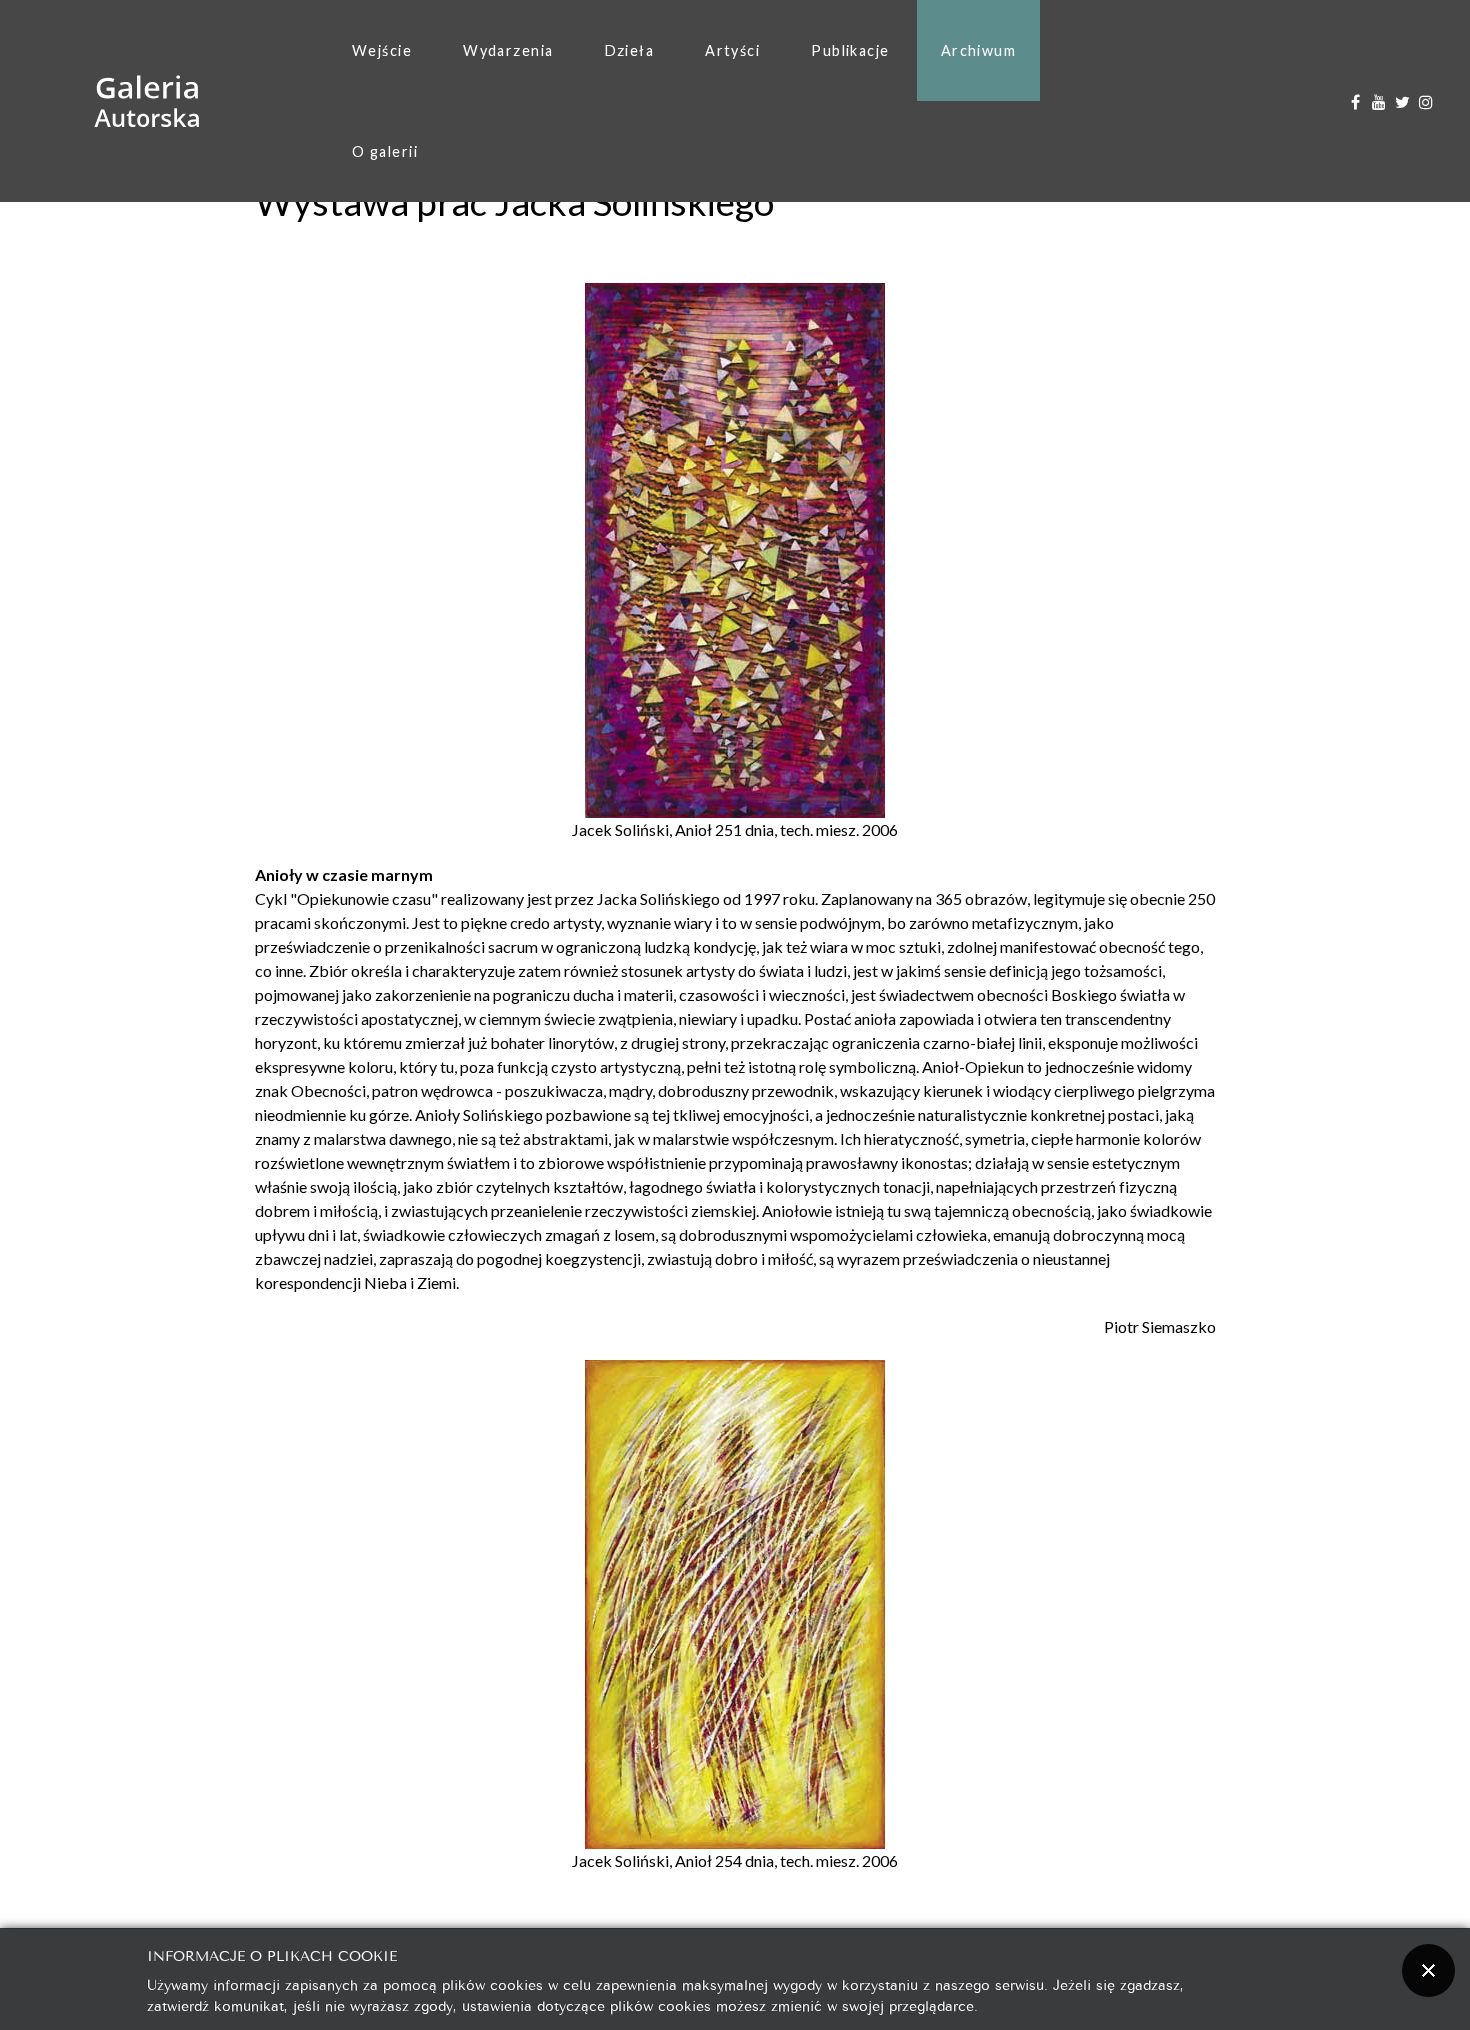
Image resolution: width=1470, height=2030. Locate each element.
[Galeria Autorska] (147, 101)
